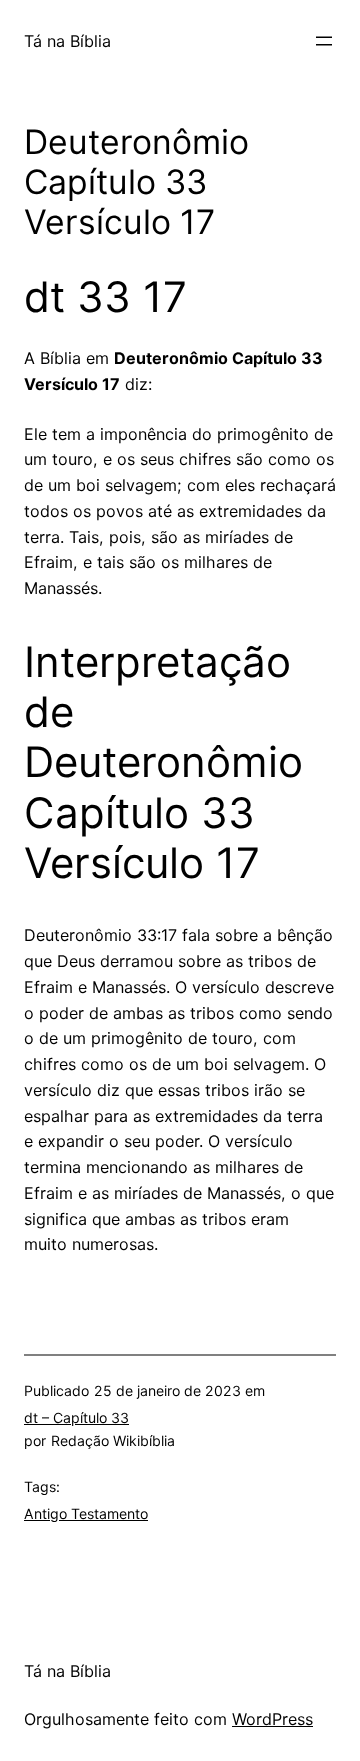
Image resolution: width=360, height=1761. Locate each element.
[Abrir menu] (324, 41)
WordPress (272, 1719)
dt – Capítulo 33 (76, 1417)
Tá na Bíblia (67, 41)
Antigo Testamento (86, 1513)
